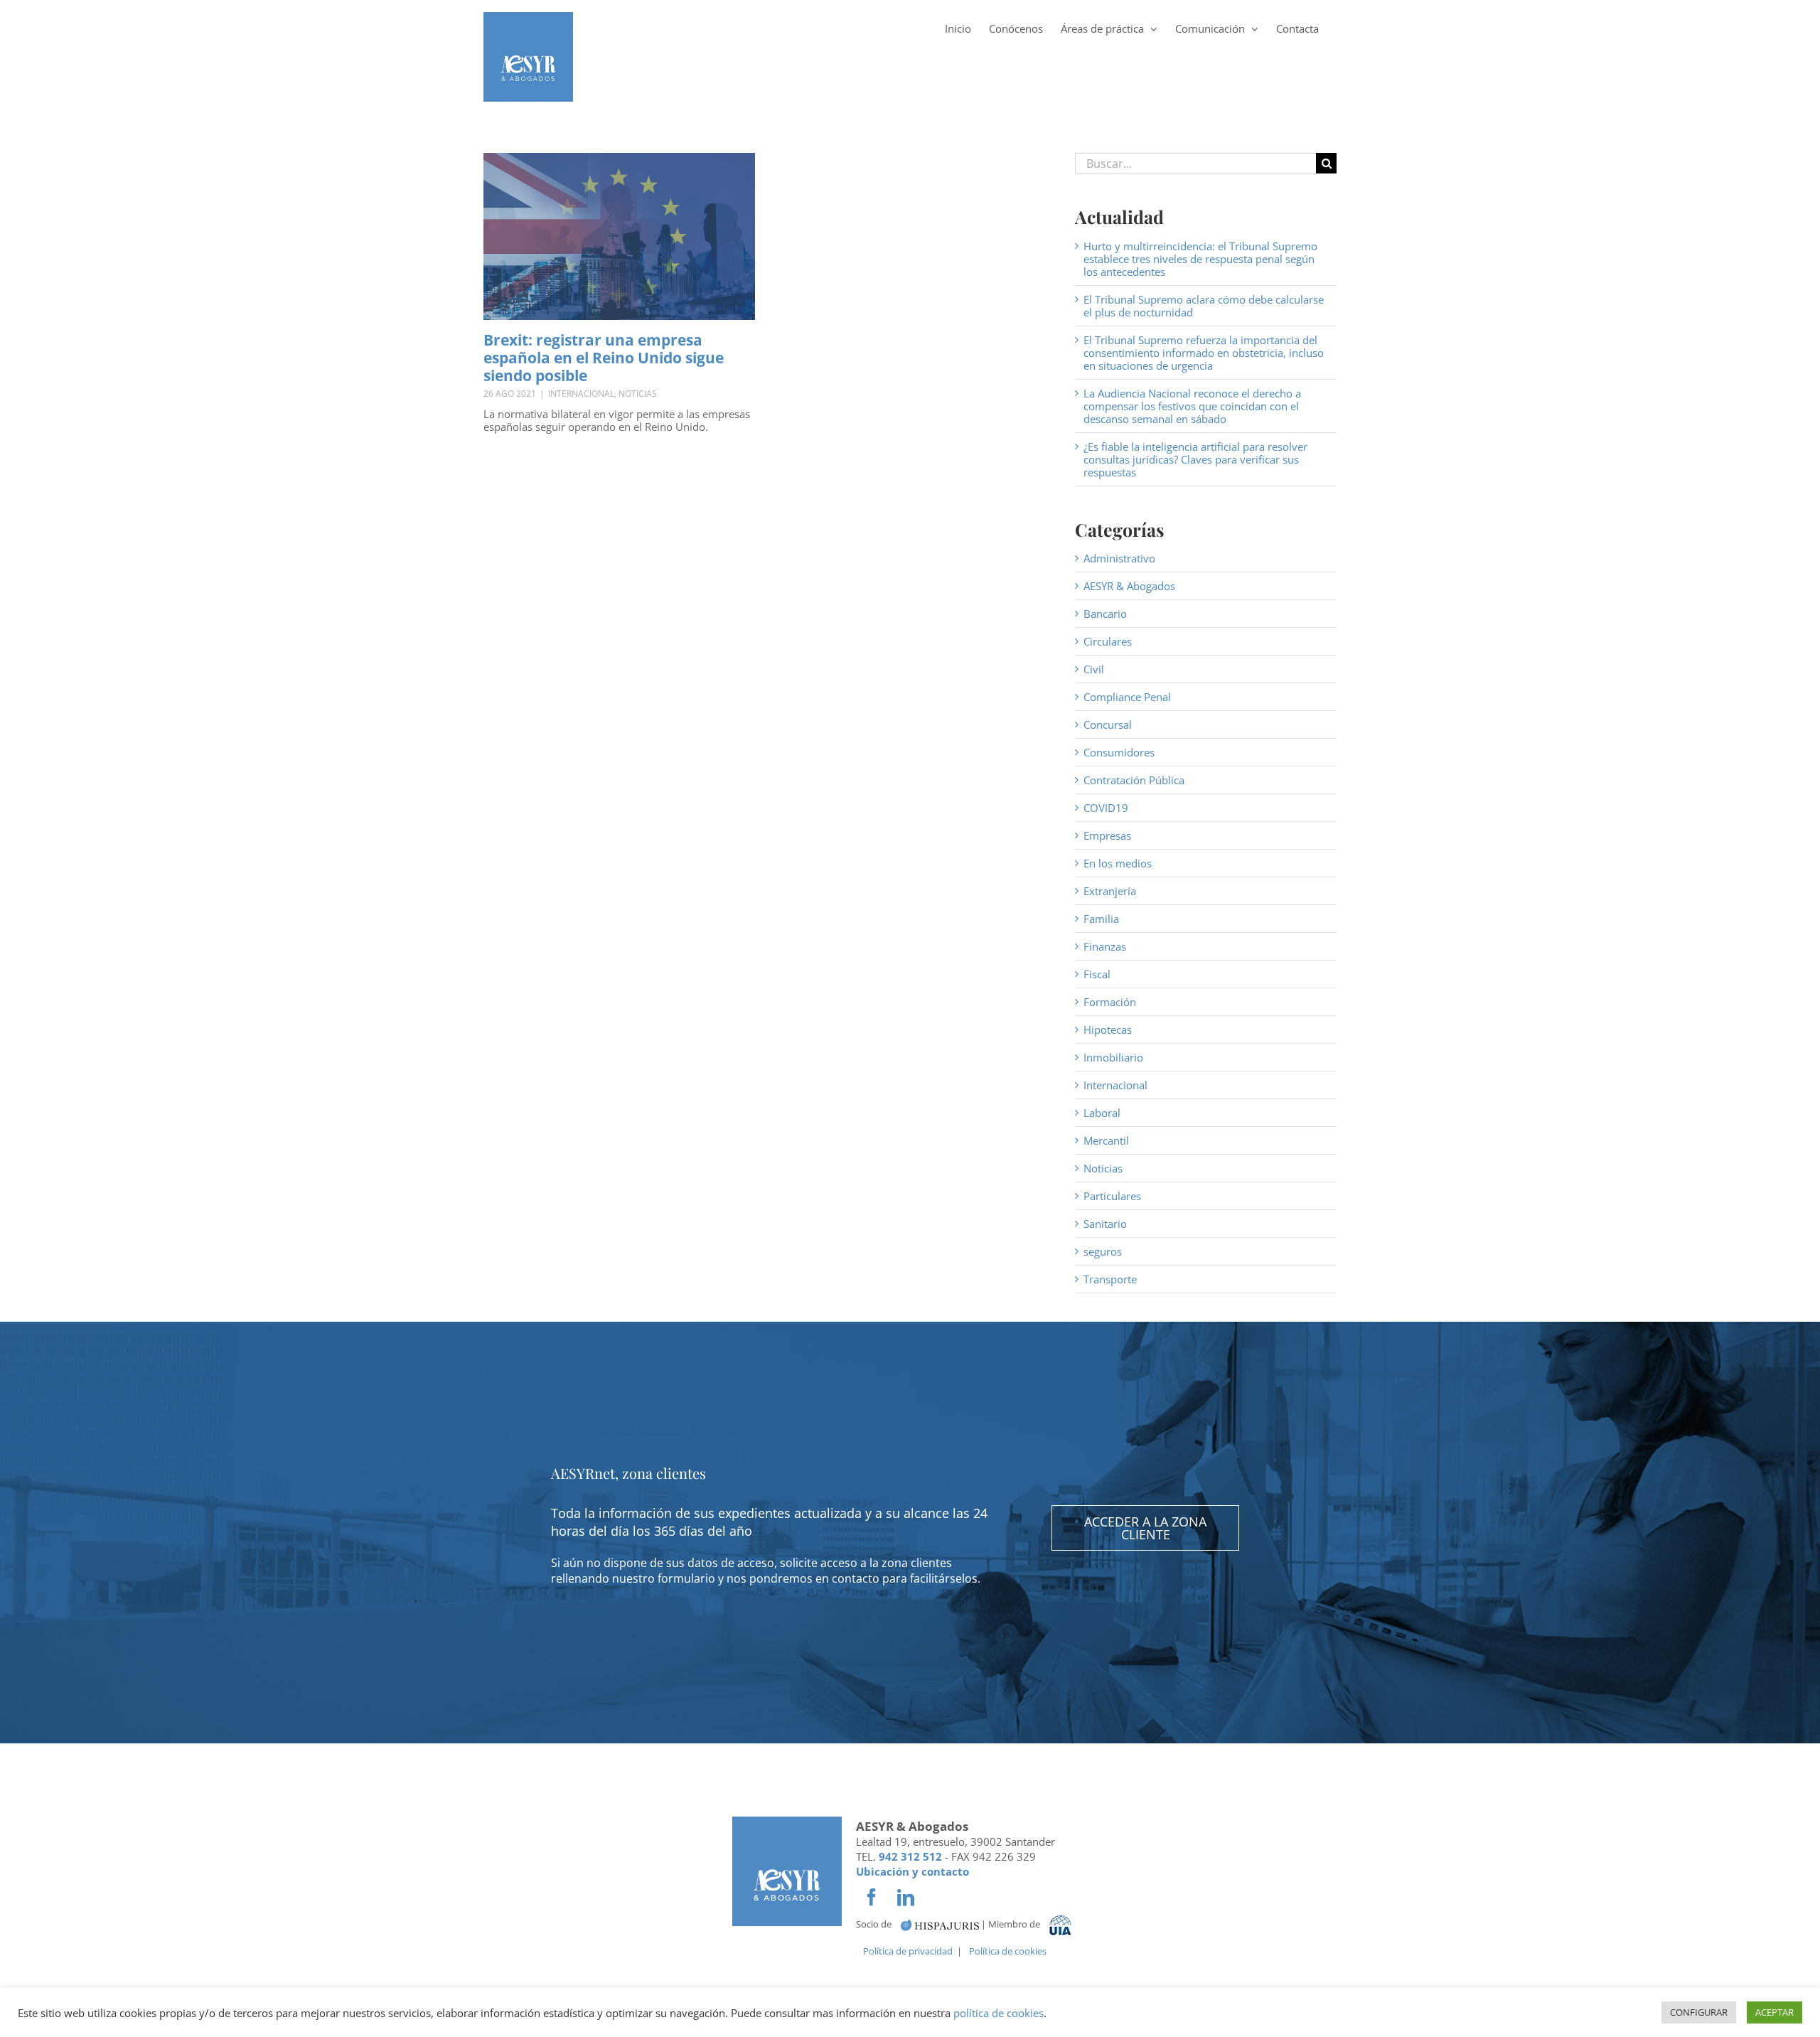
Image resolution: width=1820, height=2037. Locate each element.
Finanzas (1105, 946)
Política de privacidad (908, 1951)
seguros (1103, 1251)
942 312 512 (910, 1856)
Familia (1101, 919)
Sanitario (1105, 1224)
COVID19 (1106, 808)
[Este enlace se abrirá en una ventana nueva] (940, 1924)
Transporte (1110, 1279)
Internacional (581, 394)
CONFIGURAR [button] (1699, 2012)
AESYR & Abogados (1129, 586)
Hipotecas (1108, 1030)
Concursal (1108, 725)
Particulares (1112, 1196)
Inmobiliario (1113, 1057)
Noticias (638, 394)
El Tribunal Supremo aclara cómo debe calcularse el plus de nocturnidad (1204, 306)
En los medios (1118, 863)
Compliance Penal (1127, 697)
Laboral (1102, 1113)
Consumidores (1119, 752)
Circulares (1108, 641)
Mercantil (1106, 1140)
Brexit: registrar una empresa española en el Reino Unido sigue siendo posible (604, 358)
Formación (1110, 1002)
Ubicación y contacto (912, 1871)
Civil (1094, 669)
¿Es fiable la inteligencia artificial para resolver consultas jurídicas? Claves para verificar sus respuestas (1195, 459)
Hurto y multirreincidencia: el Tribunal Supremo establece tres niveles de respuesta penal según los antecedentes (1200, 259)
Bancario (1105, 614)
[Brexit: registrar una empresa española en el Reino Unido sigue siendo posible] (619, 236)
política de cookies (999, 2013)
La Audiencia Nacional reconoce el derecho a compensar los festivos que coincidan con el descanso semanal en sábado (1192, 406)
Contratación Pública (1134, 780)
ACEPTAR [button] (1774, 2012)
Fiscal (1097, 974)
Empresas (1107, 835)
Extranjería (1110, 891)
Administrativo (1119, 558)
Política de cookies (1008, 1951)
